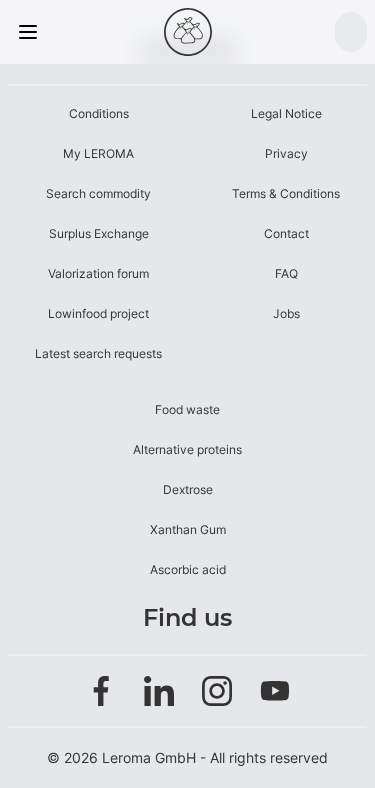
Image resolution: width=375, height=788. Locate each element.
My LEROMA (98, 153)
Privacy (286, 153)
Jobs (286, 313)
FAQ (286, 273)
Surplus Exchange (99, 233)
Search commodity (98, 193)
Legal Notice (286, 113)
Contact (286, 233)
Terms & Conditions (286, 193)
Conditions (99, 113)
